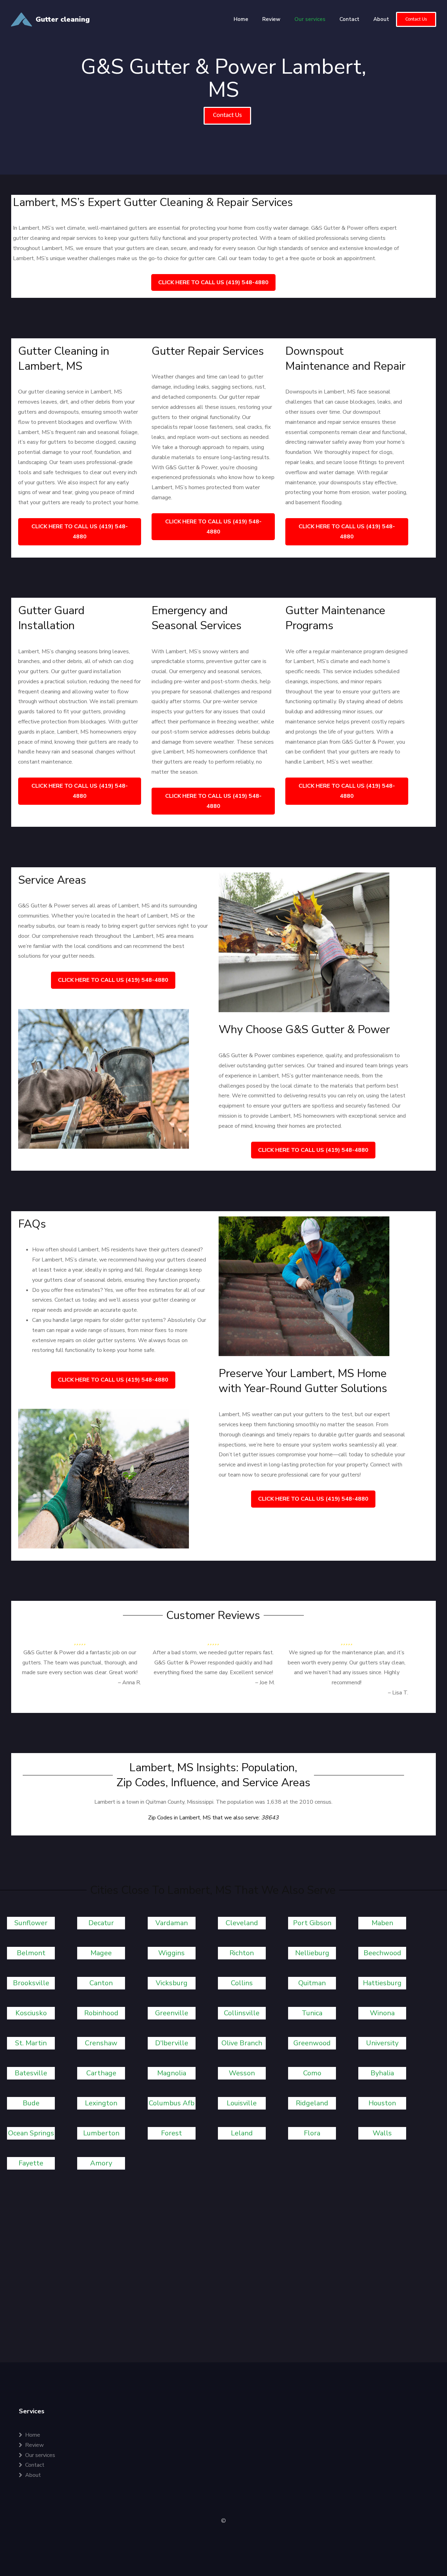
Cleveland (242, 1923)
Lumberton (101, 2133)
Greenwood (312, 2043)
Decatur (101, 1923)
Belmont (31, 1953)
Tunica (312, 2013)
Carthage (101, 2073)
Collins (242, 1983)
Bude (31, 2103)
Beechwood (382, 1953)
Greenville (172, 2013)
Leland (242, 2133)
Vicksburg (172, 1983)
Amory (101, 2163)
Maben (382, 1923)
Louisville (242, 2103)
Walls (382, 2133)
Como (312, 2073)
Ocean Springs (31, 2133)
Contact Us (416, 19)
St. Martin (31, 2043)
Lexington (101, 2103)
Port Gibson (312, 1923)
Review (271, 19)
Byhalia (382, 2073)
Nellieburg (312, 1953)
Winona (382, 2013)
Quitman (312, 1983)
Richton (242, 1953)
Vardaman (172, 1923)
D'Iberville (172, 2043)
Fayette (31, 2163)
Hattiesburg (382, 1983)
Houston (382, 2103)
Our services (310, 19)
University (382, 2043)
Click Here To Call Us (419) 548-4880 (213, 282)
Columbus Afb (172, 2103)
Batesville (31, 2073)
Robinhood (101, 2013)
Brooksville (31, 1983)
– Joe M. (265, 1683)
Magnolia (172, 2073)
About (381, 19)
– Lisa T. (398, 1693)
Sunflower (31, 1923)
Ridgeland (312, 2103)
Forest (171, 2133)
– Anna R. (130, 1683)
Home (241, 19)
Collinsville (242, 2013)
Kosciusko (31, 2013)
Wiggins (171, 1953)
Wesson (242, 2073)
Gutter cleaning (63, 19)
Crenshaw (101, 2043)
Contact (349, 19)
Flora (312, 2133)
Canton (101, 1983)
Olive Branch (242, 2043)
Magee (101, 1953)
